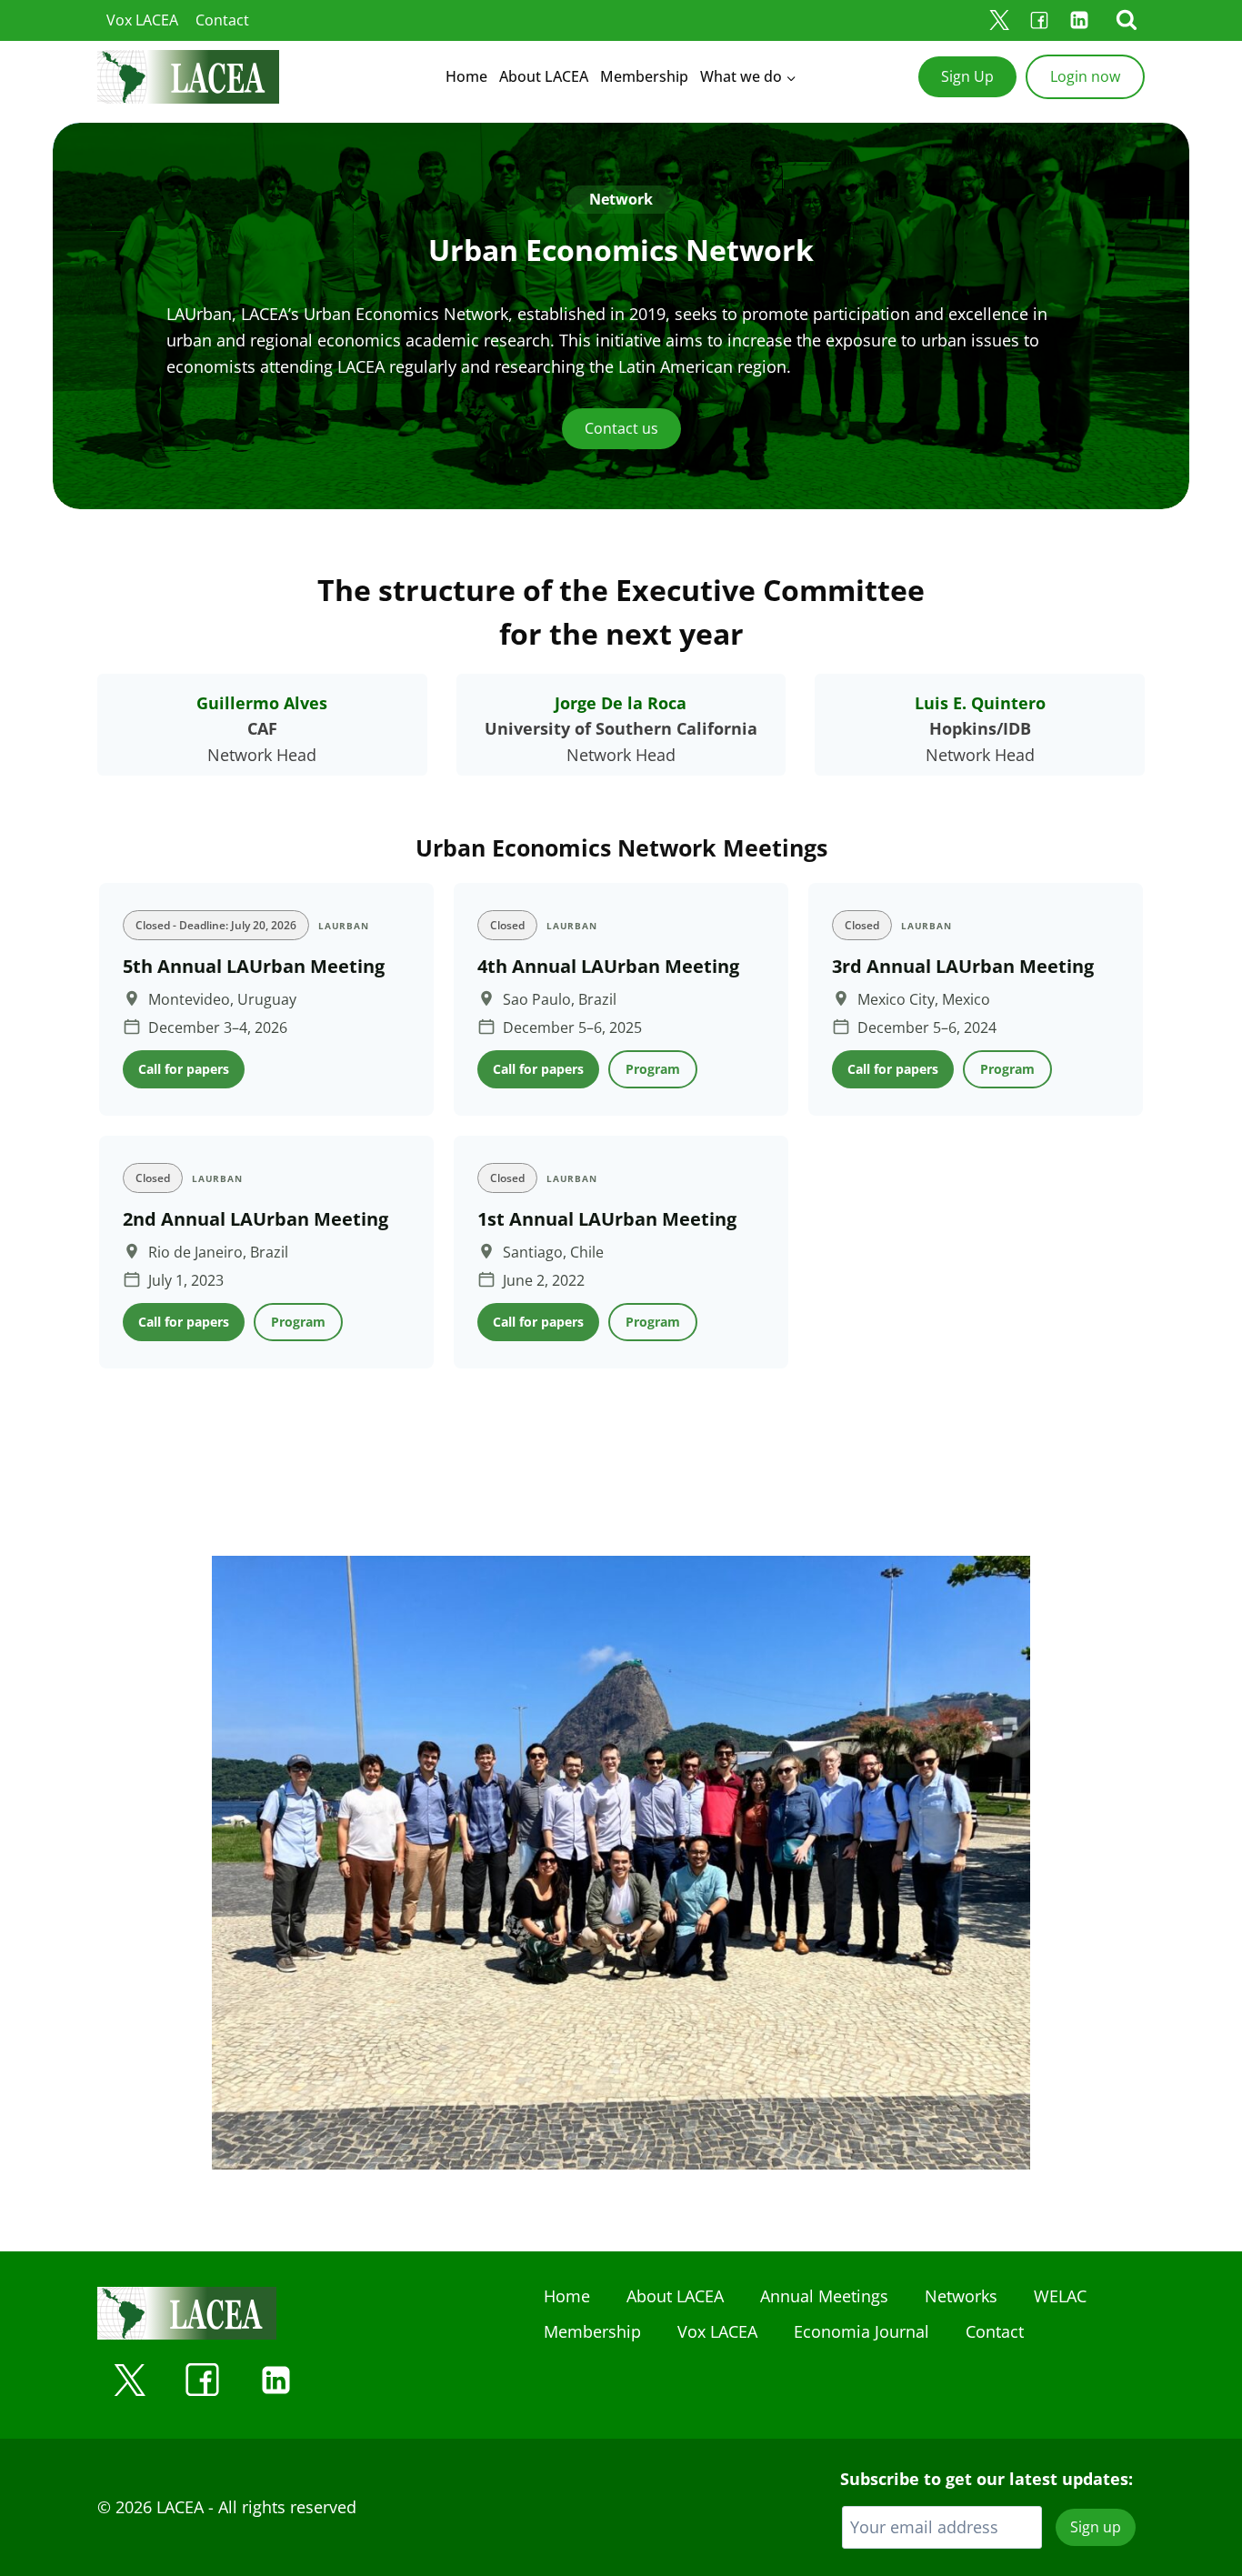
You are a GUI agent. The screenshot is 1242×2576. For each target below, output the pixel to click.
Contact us (621, 428)
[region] (621, 1132)
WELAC (1060, 2296)
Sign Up (967, 76)
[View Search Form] (1127, 20)
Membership (644, 76)
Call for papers (184, 1069)
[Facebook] (1039, 20)
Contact (222, 20)
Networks (961, 2296)
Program (653, 1069)
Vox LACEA (142, 20)
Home (466, 76)
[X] (999, 20)
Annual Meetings (824, 2296)
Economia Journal (861, 2331)
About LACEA (544, 76)
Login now (1085, 76)
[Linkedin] (1079, 20)
